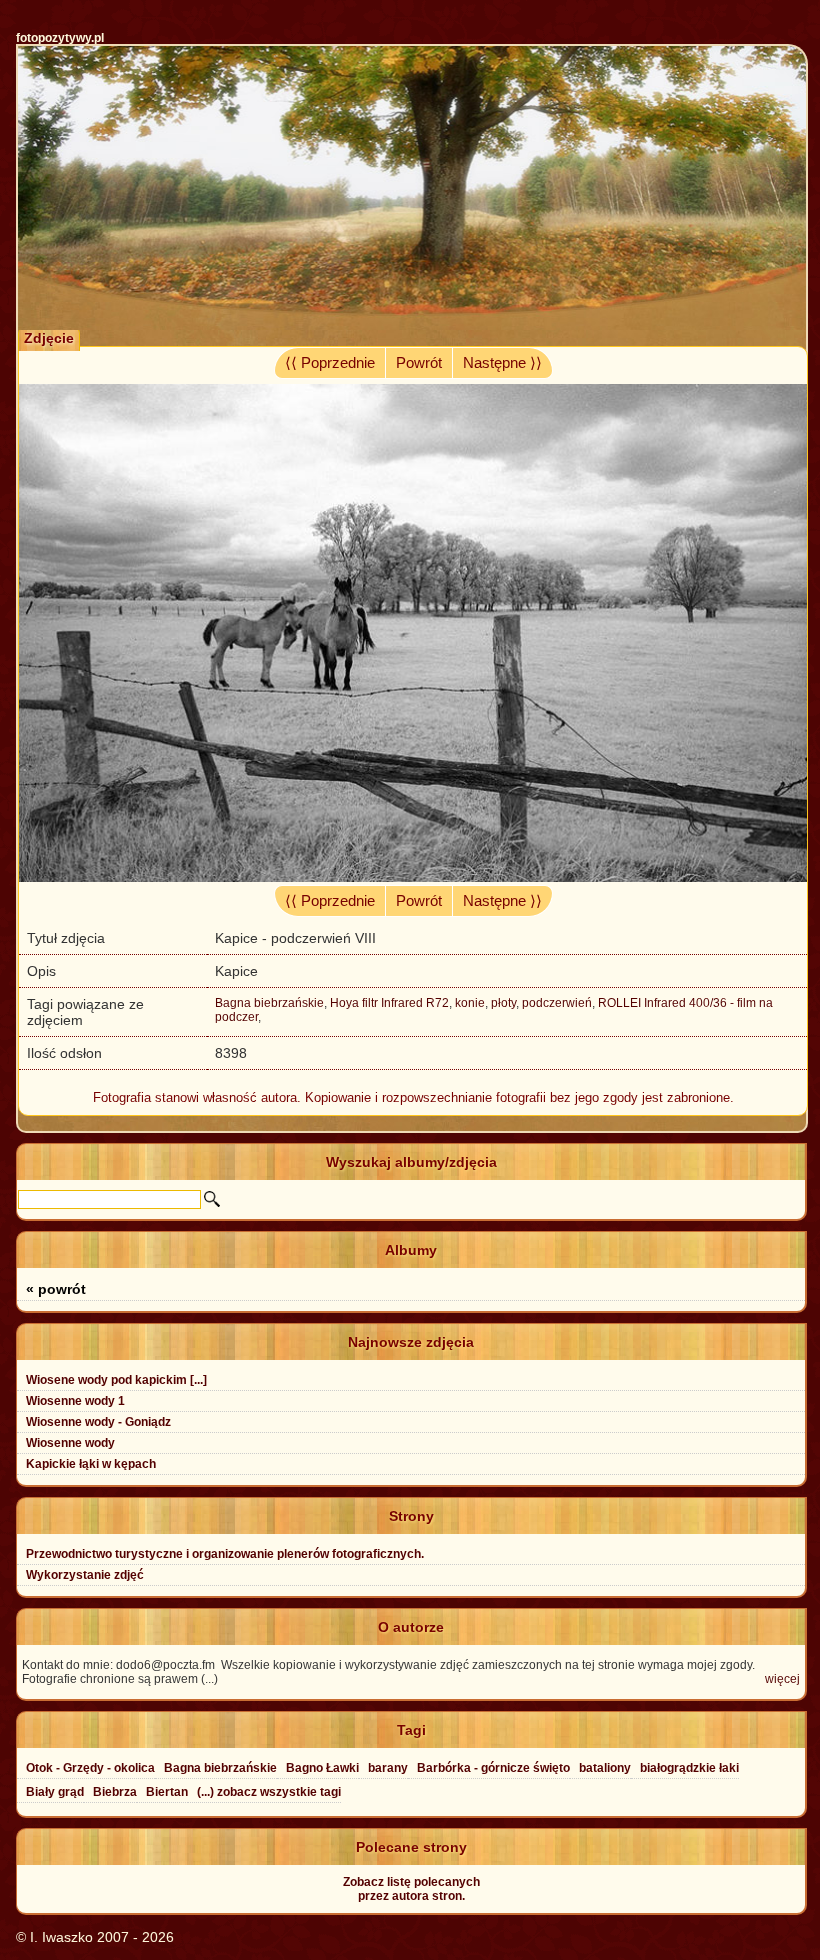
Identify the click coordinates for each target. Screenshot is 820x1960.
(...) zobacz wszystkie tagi (269, 1792)
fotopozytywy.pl (60, 38)
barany (388, 1768)
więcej (782, 1679)
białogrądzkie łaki (689, 1768)
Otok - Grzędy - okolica (90, 1768)
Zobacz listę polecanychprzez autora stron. (411, 1889)
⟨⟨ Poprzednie (330, 363)
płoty (503, 1003)
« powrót (56, 1289)
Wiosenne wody (70, 1443)
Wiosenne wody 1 (75, 1401)
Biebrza (115, 1792)
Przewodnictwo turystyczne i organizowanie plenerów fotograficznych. (225, 1554)
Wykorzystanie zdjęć (85, 1575)
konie (470, 1003)
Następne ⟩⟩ (502, 363)
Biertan (167, 1792)
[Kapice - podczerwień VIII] (412, 877)
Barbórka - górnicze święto (493, 1768)
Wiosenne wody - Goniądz (98, 1422)
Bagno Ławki (322, 1768)
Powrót (419, 363)
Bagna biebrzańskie (269, 1003)
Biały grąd (55, 1792)
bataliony (605, 1768)
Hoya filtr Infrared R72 (389, 1003)
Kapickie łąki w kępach (91, 1464)
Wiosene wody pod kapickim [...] (116, 1380)
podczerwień (557, 1003)
